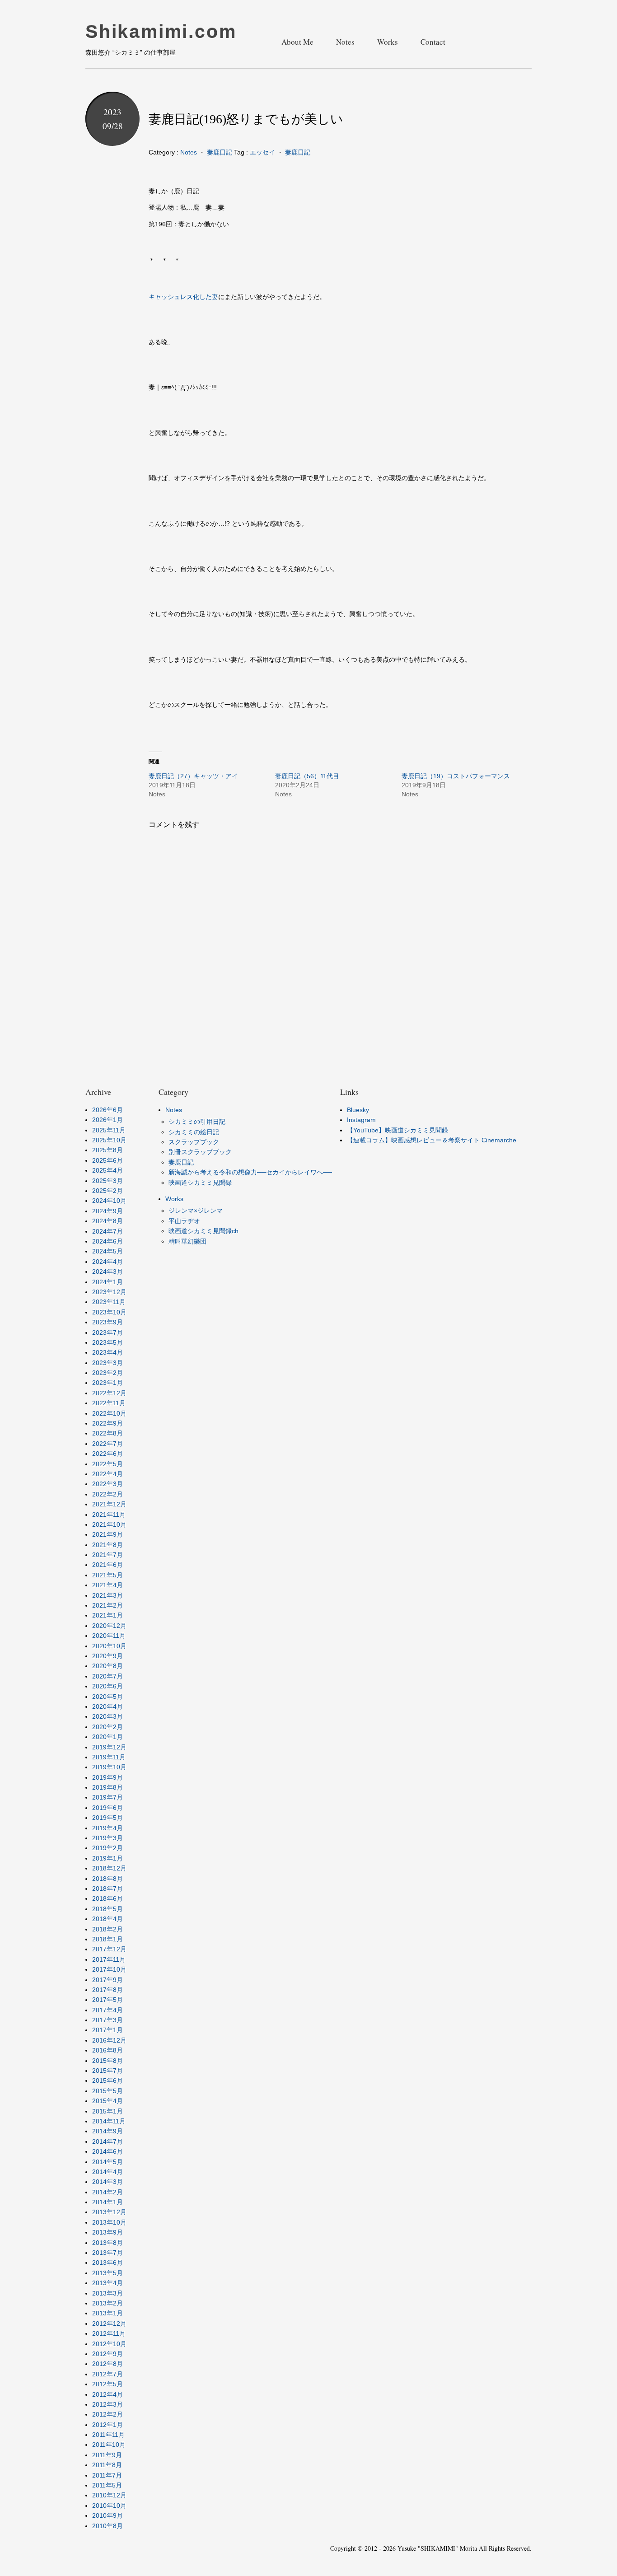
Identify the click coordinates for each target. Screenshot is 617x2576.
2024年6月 (108, 1241)
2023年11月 (109, 1302)
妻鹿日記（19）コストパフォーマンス (456, 776)
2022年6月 (108, 1454)
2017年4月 (108, 2010)
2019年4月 (108, 1828)
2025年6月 (108, 1160)
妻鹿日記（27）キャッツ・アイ (193, 776)
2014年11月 (109, 2121)
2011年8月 (107, 2465)
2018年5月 (108, 1909)
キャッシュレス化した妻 (183, 297)
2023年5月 (108, 1342)
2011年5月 (107, 2485)
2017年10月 (109, 1969)
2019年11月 (109, 1757)
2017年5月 (108, 2000)
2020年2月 (108, 1727)
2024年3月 (108, 1272)
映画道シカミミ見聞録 (200, 1183)
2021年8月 (108, 1545)
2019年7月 (108, 1797)
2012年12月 (109, 2324)
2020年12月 (109, 1626)
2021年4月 (108, 1585)
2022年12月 (109, 1393)
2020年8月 (108, 1666)
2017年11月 (109, 1959)
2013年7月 (108, 2253)
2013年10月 (109, 2222)
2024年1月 (108, 1282)
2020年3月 (108, 1716)
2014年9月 (108, 2131)
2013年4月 (108, 2283)
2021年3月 (108, 1595)
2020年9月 (108, 1656)
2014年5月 (108, 2162)
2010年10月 (109, 2506)
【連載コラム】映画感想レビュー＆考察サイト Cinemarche (432, 1140)
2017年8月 (108, 1990)
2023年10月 (109, 1312)
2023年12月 (109, 1292)
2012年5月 (108, 2384)
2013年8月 (108, 2243)
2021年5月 (108, 1575)
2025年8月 (108, 1150)
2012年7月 (108, 2374)
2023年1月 (108, 1383)
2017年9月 (108, 1980)
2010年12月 (109, 2495)
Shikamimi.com (161, 32)
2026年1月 (108, 1120)
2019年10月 (109, 1767)
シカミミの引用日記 (197, 1122)
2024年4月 (108, 1262)
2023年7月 (108, 1332)
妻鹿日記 (220, 152)
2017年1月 (108, 2030)
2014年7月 (108, 2141)
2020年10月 (109, 1646)
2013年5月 (108, 2273)
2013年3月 (108, 2293)
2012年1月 (108, 2425)
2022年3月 (108, 1484)
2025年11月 (109, 1130)
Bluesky (358, 1110)
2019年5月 (108, 1818)
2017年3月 (108, 2020)
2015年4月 (108, 2101)
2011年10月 (109, 2445)
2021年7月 (108, 1555)
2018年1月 (108, 1939)
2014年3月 (108, 2182)
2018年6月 (108, 1898)
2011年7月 (107, 2475)
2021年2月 (108, 1605)
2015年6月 (108, 2080)
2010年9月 (108, 2515)
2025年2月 (108, 1191)
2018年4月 (108, 1919)
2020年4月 (108, 1706)
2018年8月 (108, 1879)
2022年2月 (108, 1494)
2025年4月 (108, 1170)
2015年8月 (108, 2061)
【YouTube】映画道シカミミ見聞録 (397, 1130)
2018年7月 (108, 1889)
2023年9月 (108, 1322)
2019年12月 (109, 1747)
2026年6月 (108, 1110)
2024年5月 (108, 1251)
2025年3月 (108, 1181)
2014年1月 (108, 2202)
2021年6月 (108, 1565)
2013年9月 (108, 2232)
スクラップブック (194, 1142)
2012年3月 (108, 2404)
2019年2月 (108, 1848)
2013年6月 (108, 2263)
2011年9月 (107, 2455)
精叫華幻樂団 (187, 1241)
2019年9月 (108, 1777)
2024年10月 (109, 1201)
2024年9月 (108, 1211)
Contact (433, 42)
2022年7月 (108, 1444)
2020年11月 (109, 1636)
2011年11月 (108, 2435)
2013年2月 (108, 2303)
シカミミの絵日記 (194, 1132)
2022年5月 (108, 1464)
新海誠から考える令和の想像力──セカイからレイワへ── (250, 1172)
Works (388, 42)
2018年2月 (108, 1929)
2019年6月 (108, 1808)
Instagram (361, 1120)
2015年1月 (108, 2111)
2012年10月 (109, 2344)
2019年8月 (108, 1787)
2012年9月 (108, 2354)
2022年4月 (108, 1474)
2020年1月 (108, 1737)
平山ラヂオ (184, 1221)
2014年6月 (108, 2151)
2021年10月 (109, 1524)
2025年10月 (109, 1140)
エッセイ (262, 152)
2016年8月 (108, 2050)
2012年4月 (108, 2394)
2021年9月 (108, 1534)
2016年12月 (109, 2040)
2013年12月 (109, 2212)
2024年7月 (108, 1231)
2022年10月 (109, 1413)
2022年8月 (108, 1433)
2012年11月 (109, 2333)
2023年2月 (108, 1373)
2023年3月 (108, 1363)
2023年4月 (108, 1352)
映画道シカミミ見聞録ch (203, 1231)
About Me (297, 42)
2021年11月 (109, 1515)
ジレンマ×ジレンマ (196, 1211)
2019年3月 (108, 1838)
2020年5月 (108, 1697)
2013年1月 (108, 2313)
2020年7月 (108, 1676)
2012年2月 (108, 2414)
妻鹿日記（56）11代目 (307, 776)
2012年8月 (108, 2364)
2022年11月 (109, 1403)
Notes (345, 42)
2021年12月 (109, 1504)
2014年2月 (108, 2192)
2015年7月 (108, 2071)
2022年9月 (108, 1423)
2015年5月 (108, 2091)
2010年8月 (108, 2526)
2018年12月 (109, 1868)
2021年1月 (108, 1615)
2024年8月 (108, 1221)
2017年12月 (109, 1949)
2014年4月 (108, 2172)
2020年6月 (108, 1686)
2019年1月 (108, 1858)
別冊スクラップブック (200, 1152)
